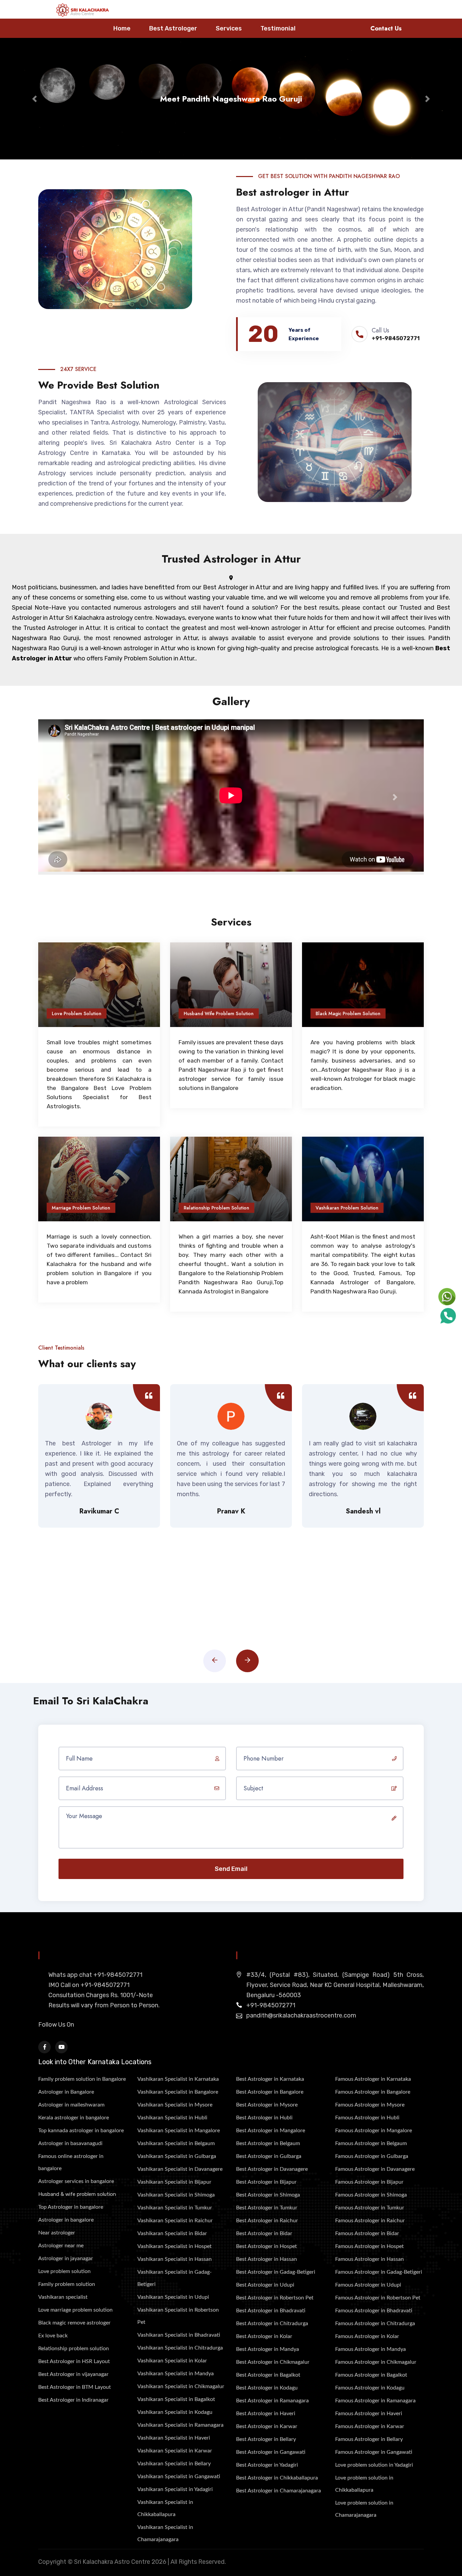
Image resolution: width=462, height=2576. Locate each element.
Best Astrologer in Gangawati (271, 2452)
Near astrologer (57, 2233)
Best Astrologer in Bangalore (270, 2092)
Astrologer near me (61, 2246)
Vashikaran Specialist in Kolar (172, 2361)
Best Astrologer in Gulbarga (269, 2156)
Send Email (231, 1869)
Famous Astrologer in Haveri (369, 2414)
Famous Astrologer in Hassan (369, 2259)
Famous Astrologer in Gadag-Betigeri (379, 2272)
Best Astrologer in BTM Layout (75, 2387)
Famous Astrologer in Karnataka (373, 2079)
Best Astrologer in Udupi (265, 2285)
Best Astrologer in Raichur (267, 2221)
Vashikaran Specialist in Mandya (176, 2374)
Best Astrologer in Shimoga (268, 2195)
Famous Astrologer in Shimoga (371, 2195)
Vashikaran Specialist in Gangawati (179, 2476)
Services (229, 28)
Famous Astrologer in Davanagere (375, 2169)
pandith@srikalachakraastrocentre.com (301, 2015)
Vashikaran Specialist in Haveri (174, 2438)
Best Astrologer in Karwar (267, 2426)
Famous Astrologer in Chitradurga (375, 2323)
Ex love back (53, 2336)
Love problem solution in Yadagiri (374, 2465)
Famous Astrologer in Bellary (369, 2439)
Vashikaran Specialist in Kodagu (175, 2412)
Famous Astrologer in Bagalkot (371, 2375)
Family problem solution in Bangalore (82, 2079)
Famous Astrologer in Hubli (367, 2118)
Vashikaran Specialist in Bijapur (174, 2182)
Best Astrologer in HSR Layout (74, 2361)
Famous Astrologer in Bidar (367, 2233)
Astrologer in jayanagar (66, 2258)
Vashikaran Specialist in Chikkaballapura (165, 2508)
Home (122, 28)
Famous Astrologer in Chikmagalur (376, 2362)
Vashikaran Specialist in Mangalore (179, 2131)
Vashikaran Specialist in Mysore (175, 2105)
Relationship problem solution (74, 2349)
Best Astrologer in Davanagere (272, 2169)
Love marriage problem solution (75, 2310)
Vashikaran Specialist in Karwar (175, 2451)
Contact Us (386, 28)
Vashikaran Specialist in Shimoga (176, 2195)
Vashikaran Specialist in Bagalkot (176, 2399)
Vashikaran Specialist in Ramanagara (180, 2425)
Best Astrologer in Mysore (267, 2105)
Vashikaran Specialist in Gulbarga (177, 2156)
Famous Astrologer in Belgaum (371, 2143)
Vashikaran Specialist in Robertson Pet (178, 2316)
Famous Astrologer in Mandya (371, 2349)
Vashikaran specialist (63, 2297)
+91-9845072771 (396, 338)
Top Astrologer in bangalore (71, 2207)
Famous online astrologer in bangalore (71, 2162)
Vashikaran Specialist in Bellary (174, 2464)
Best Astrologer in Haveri (266, 2414)
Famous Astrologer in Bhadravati (374, 2311)
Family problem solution (67, 2284)
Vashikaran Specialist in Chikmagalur (181, 2386)
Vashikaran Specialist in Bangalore (178, 2092)
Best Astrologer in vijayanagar (73, 2374)
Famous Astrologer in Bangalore (373, 2092)
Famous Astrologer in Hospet (369, 2246)
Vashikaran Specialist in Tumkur (175, 2208)
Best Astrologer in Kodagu (267, 2388)
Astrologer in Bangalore (66, 2092)
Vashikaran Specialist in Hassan (175, 2259)
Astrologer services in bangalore (76, 2181)
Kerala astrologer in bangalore (74, 2118)
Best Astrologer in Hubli (264, 2118)
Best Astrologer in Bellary (266, 2439)
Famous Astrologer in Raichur (370, 2221)
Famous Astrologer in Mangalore (374, 2131)
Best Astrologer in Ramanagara (272, 2401)
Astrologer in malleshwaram (71, 2105)
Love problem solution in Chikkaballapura (364, 2484)
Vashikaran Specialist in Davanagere (180, 2169)
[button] (35, 99)
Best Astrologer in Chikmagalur (273, 2362)
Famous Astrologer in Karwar (370, 2426)
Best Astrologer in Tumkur (267, 2208)
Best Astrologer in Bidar (264, 2233)
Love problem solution (64, 2271)
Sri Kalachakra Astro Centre (112, 2562)
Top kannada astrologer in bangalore (81, 2131)
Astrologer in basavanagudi (70, 2143)
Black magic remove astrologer (74, 2323)
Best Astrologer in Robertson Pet (275, 2298)
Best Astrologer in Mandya (268, 2349)
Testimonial (278, 28)
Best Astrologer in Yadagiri (267, 2465)
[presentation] (215, 1661)
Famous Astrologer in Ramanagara (375, 2401)
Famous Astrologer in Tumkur (370, 2208)
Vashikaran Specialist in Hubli (172, 2118)
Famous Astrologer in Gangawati (374, 2452)
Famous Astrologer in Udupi (368, 2285)
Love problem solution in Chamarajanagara (364, 2509)
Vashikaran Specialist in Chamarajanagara (165, 2533)
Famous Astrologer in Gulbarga (372, 2156)
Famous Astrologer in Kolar (367, 2336)
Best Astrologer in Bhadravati (271, 2311)
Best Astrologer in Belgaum (268, 2143)
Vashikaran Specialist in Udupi (173, 2297)
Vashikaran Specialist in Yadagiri (175, 2489)
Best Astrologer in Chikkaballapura (277, 2478)
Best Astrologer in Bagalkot (268, 2375)
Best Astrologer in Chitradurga (272, 2323)
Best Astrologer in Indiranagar (73, 2400)
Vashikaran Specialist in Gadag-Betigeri (175, 2278)
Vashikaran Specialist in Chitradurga (180, 2348)
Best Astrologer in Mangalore (271, 2131)
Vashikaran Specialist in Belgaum (176, 2143)
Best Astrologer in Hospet (267, 2246)
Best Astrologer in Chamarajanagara (279, 2491)
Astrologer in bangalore (66, 2220)
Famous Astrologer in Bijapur (369, 2182)
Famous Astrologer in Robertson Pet (378, 2298)
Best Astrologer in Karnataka (270, 2079)
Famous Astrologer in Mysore (370, 2105)
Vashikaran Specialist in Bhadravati (179, 2335)
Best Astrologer (173, 28)
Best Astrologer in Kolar (264, 2336)
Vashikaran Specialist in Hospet (175, 2246)
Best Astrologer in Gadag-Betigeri (276, 2272)
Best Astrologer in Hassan (267, 2259)
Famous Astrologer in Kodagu (370, 2388)
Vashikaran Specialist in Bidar (172, 2233)
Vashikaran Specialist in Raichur (175, 2221)
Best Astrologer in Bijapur (266, 2182)
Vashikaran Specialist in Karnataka (178, 2079)
